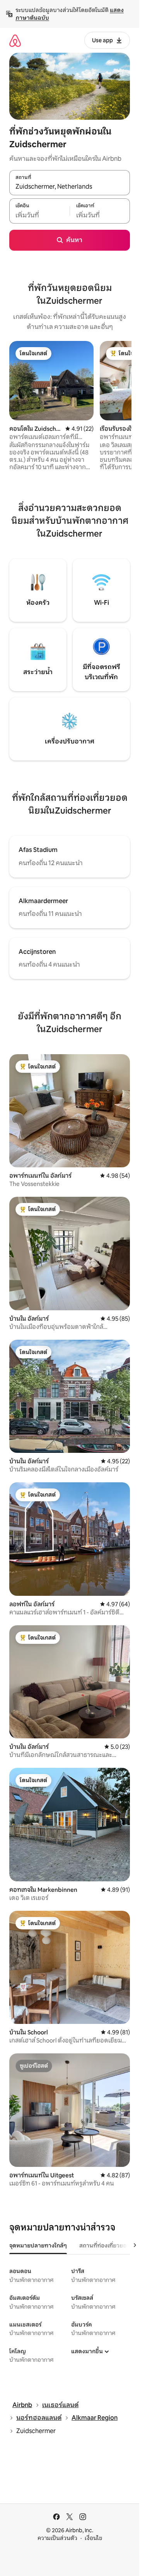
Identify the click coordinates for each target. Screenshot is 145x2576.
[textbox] (39, 215)
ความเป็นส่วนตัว (57, 2538)
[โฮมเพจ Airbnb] (15, 40)
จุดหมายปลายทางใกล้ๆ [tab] (38, 2246)
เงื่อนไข (93, 2538)
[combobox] (70, 187)
